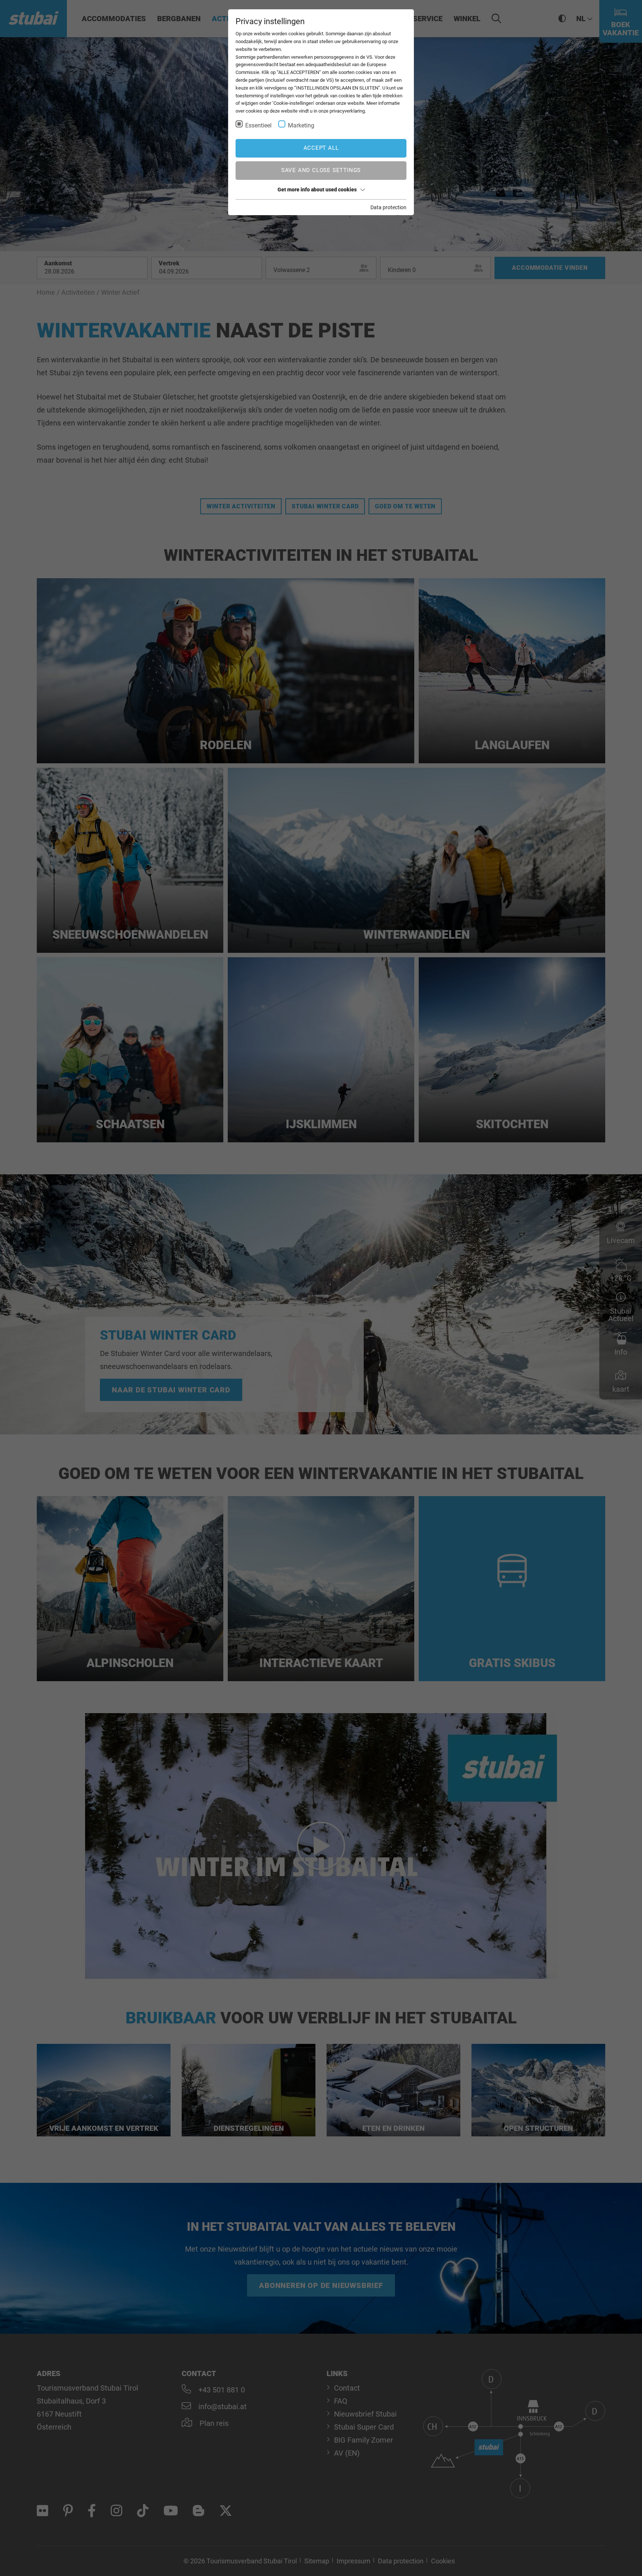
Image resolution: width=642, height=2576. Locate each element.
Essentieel (258, 125)
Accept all (321, 148)
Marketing (301, 125)
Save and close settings (321, 170)
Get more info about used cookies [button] (317, 190)
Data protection (388, 207)
